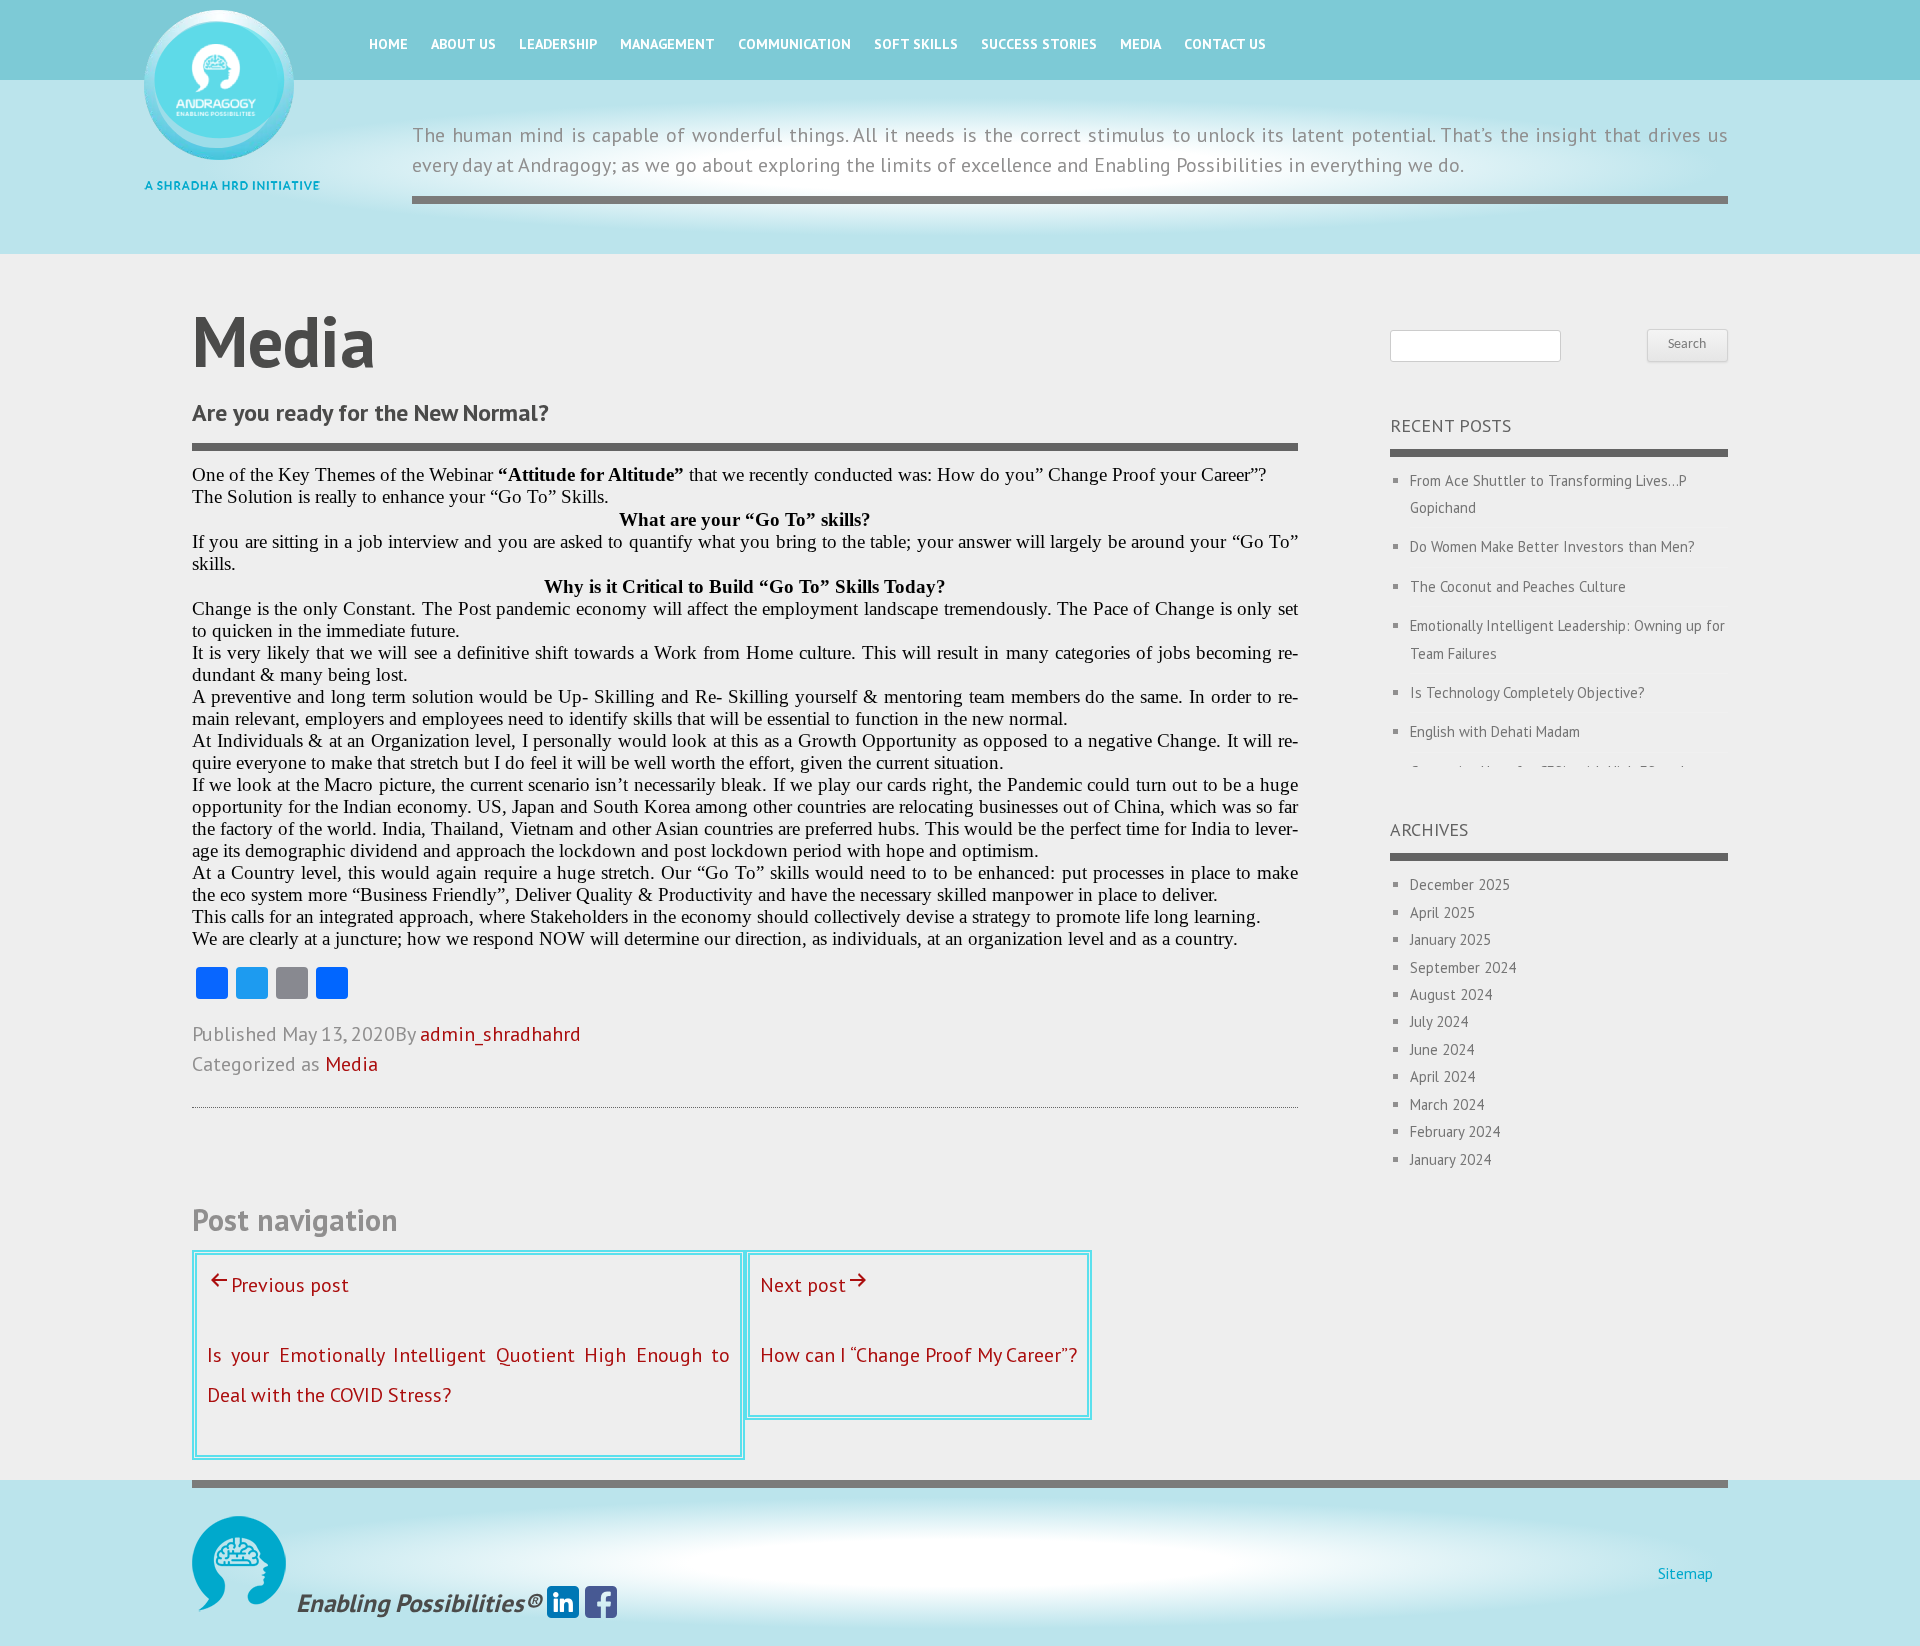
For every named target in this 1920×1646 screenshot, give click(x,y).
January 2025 (1450, 939)
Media (1140, 44)
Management (667, 44)
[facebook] (601, 1603)
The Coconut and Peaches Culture (1518, 586)
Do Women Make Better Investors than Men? (1552, 546)
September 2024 (1463, 967)
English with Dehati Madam (1495, 731)
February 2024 (1455, 1131)
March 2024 (1447, 1104)
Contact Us (1225, 44)
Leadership (558, 44)
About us (463, 44)
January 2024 (1450, 1159)
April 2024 (1442, 1076)
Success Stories (1039, 44)
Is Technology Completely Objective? (1527, 692)
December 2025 (1460, 884)
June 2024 (1442, 1049)
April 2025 (1442, 912)
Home (388, 44)
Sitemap (1685, 1573)
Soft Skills (916, 44)
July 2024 (1439, 1021)
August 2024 (1451, 994)
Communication (794, 44)
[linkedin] (563, 1603)
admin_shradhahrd (500, 1034)
